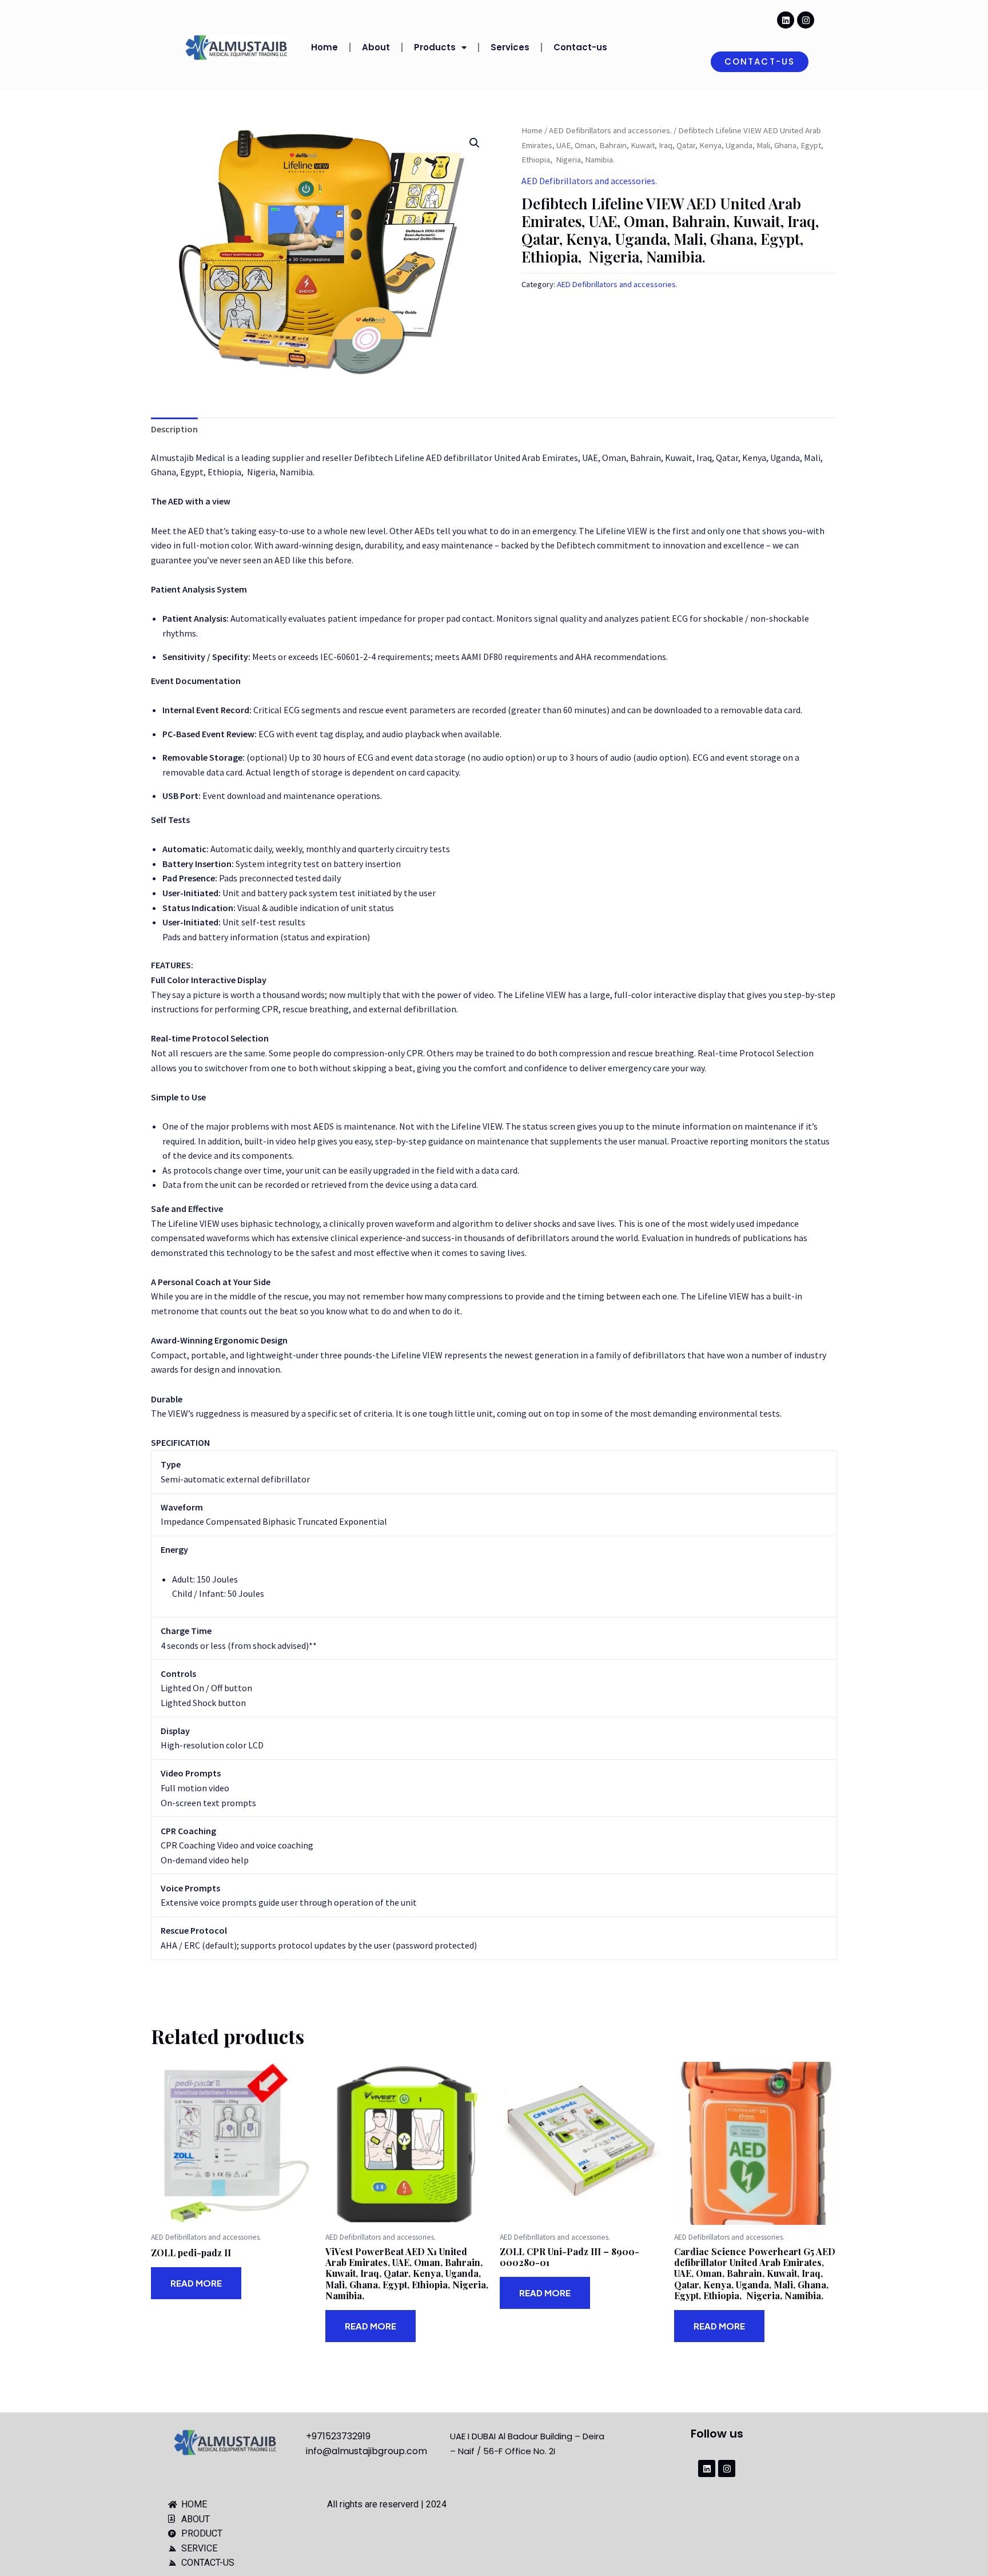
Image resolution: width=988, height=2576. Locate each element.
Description (174, 429)
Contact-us (580, 47)
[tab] (174, 430)
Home (324, 47)
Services (510, 47)
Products (435, 47)
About (376, 47)
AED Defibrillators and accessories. (610, 130)
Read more (196, 2283)
